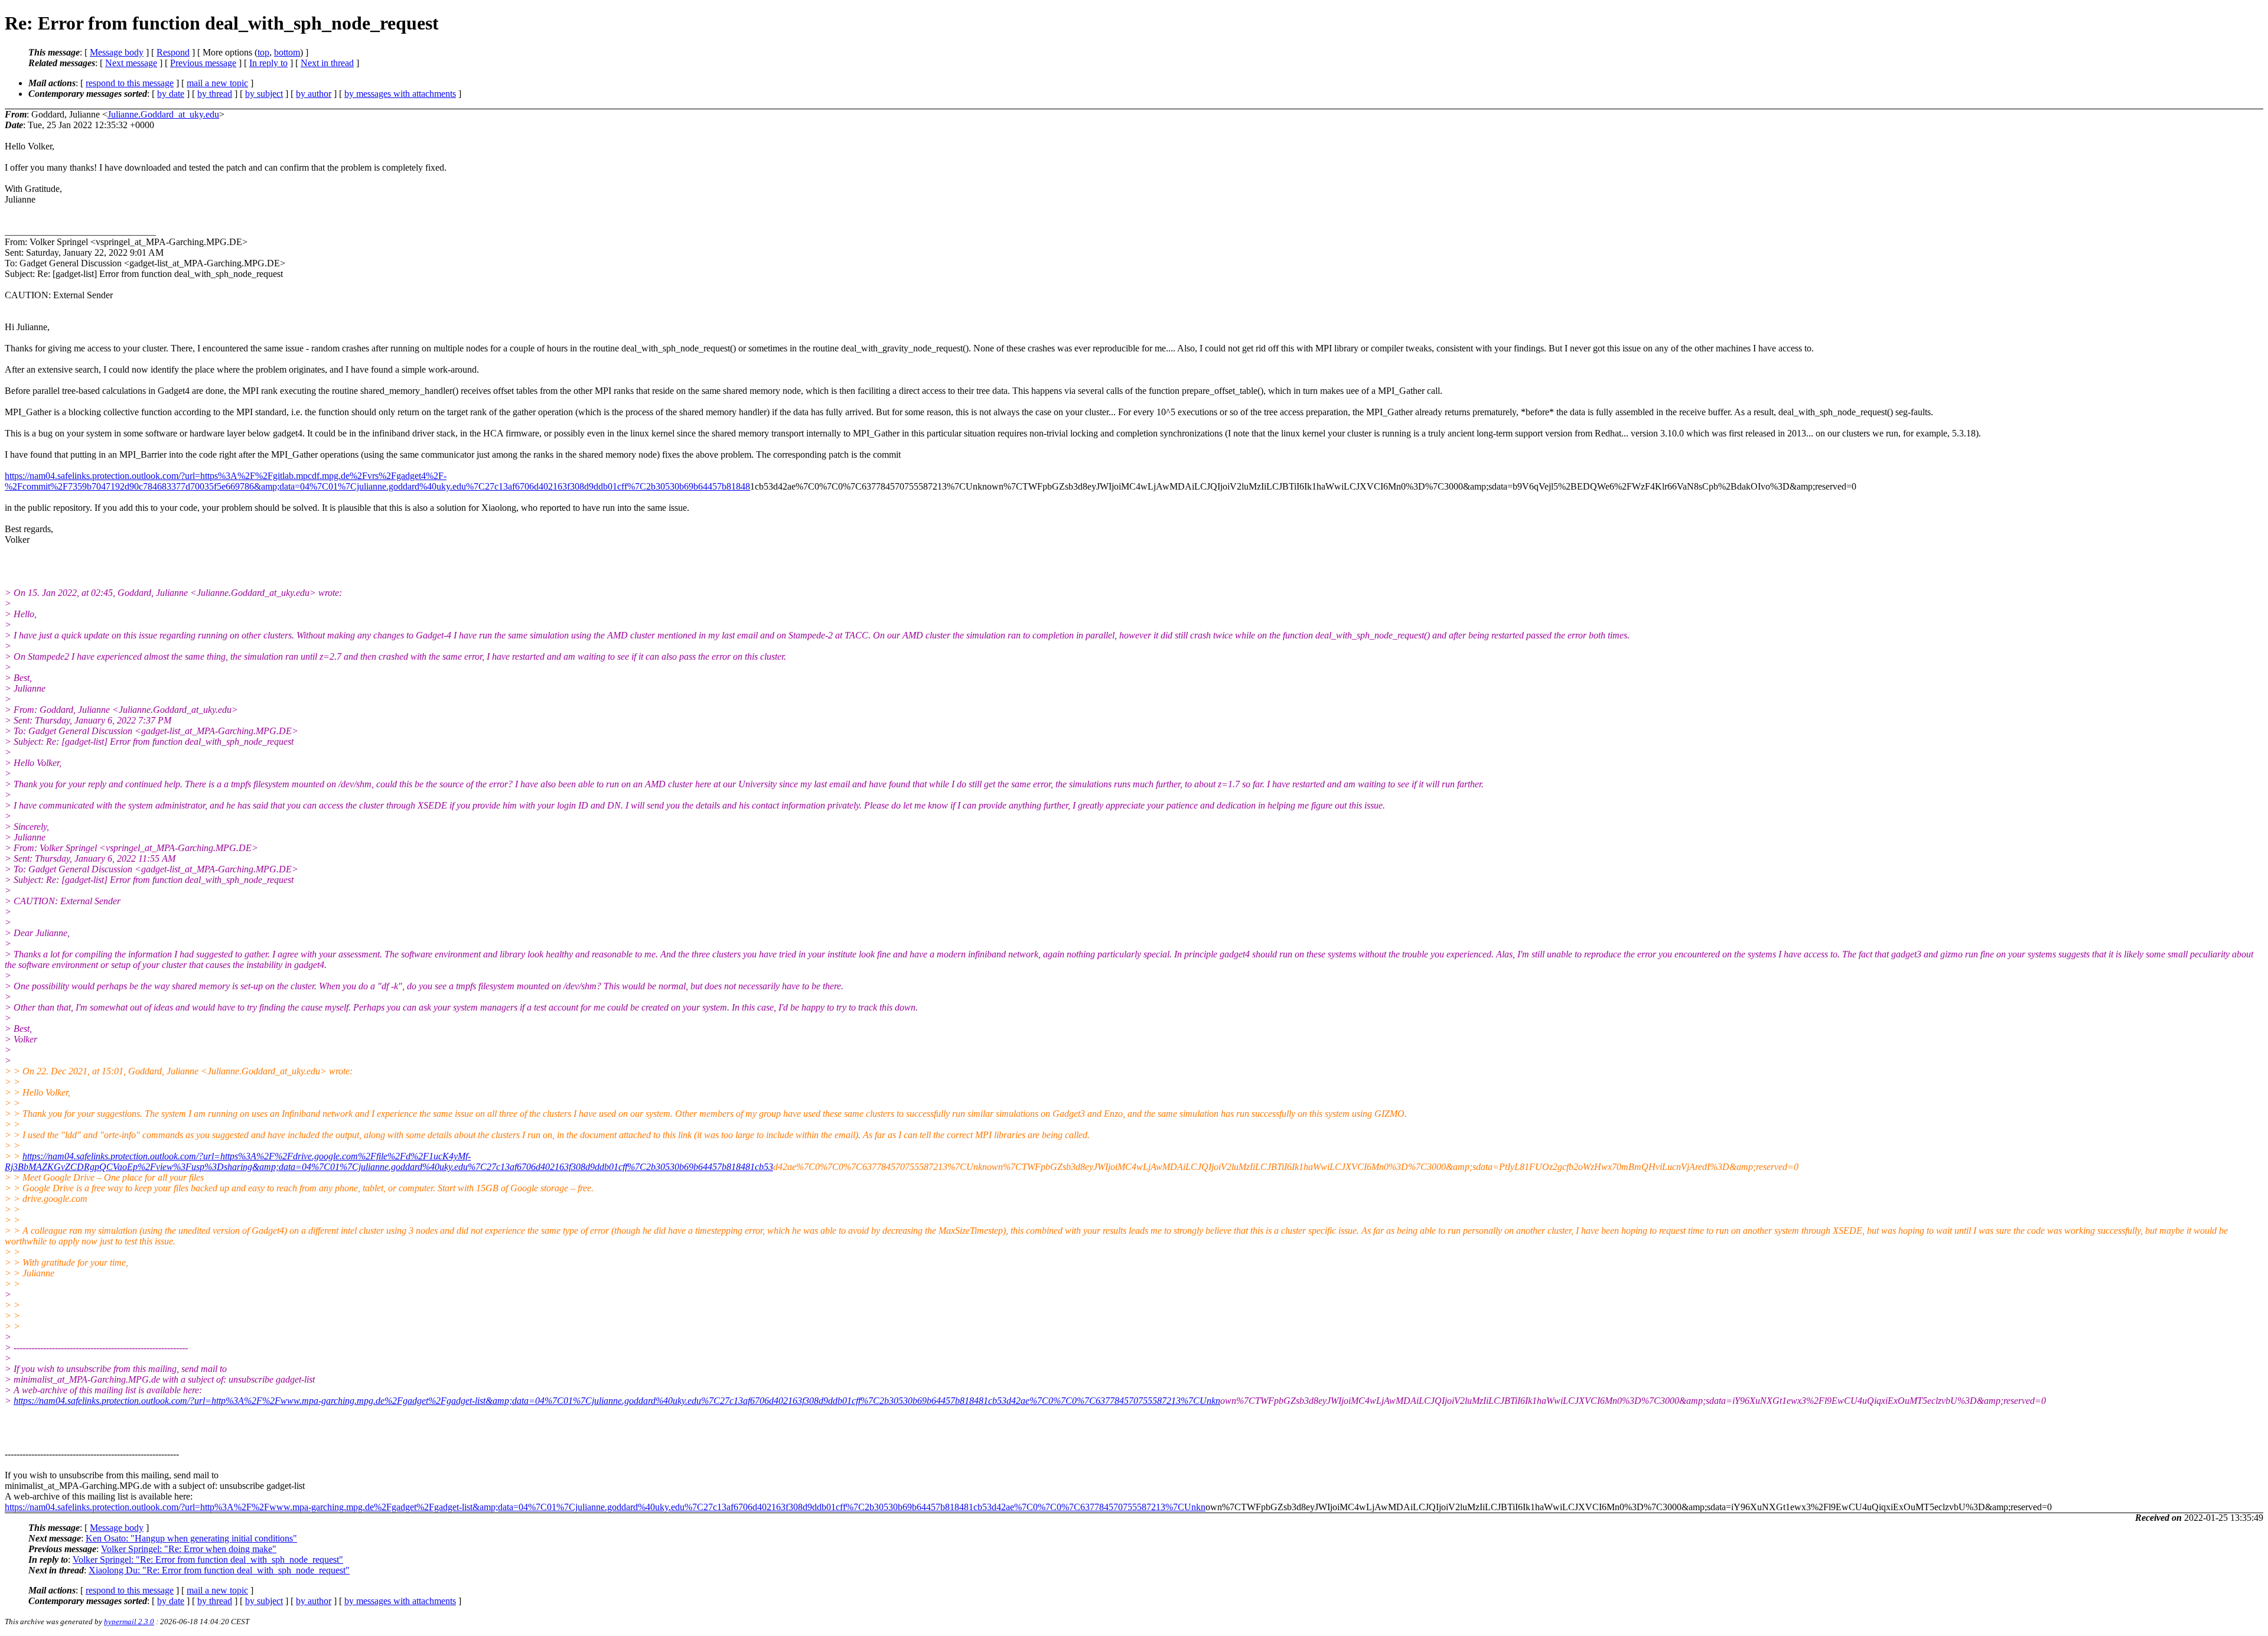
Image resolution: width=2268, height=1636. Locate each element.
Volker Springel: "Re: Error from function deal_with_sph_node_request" (208, 1560)
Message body (117, 52)
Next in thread (327, 63)
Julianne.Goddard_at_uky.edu (163, 114)
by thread (215, 94)
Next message (131, 63)
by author (314, 94)
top (263, 52)
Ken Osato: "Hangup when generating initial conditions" (191, 1538)
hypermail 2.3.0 (129, 1622)
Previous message (203, 63)
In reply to (268, 63)
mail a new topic (217, 83)
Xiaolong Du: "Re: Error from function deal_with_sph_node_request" (219, 1570)
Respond (173, 52)
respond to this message (130, 83)
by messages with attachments (400, 94)
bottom (287, 52)
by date (171, 94)
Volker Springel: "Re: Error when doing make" (189, 1549)
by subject (264, 94)
